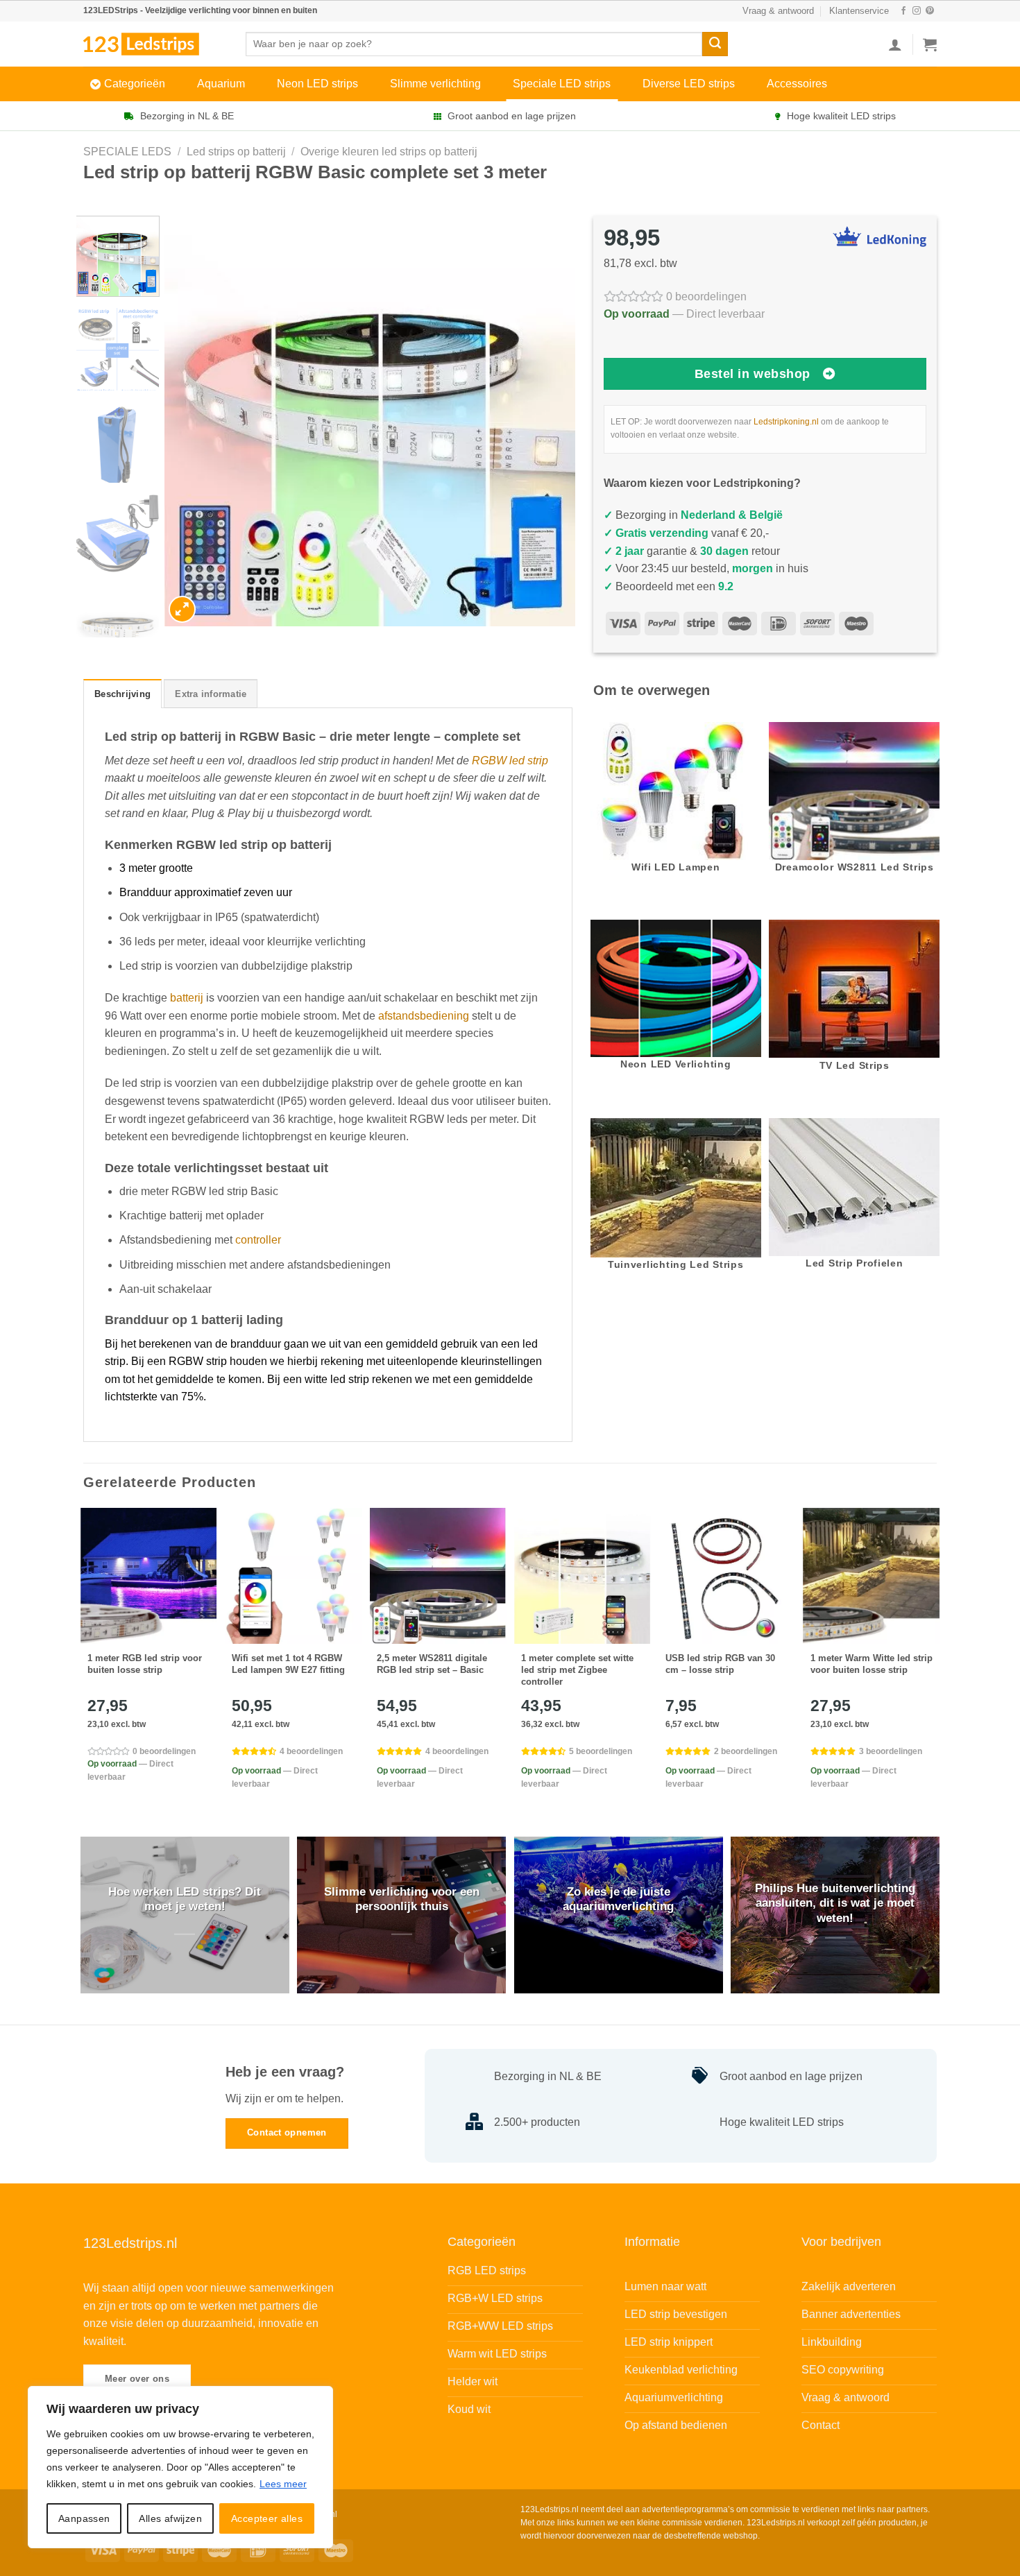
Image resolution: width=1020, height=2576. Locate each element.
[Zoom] (182, 609)
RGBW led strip (510, 761)
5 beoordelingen (601, 1751)
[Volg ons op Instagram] (917, 11)
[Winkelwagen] (930, 44)
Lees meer (283, 2484)
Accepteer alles (267, 2518)
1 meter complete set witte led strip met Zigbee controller (577, 1670)
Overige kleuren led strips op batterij (389, 152)
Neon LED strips (317, 84)
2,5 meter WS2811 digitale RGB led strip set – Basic (432, 1664)
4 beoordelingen (311, 1751)
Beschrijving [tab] (122, 694)
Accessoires (797, 84)
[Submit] (715, 44)
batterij (187, 998)
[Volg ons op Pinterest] (930, 11)
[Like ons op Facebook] (903, 11)
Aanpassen (84, 2518)
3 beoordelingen (891, 1751)
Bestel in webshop (753, 374)
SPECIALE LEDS (127, 152)
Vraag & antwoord (778, 11)
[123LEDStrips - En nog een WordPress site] (154, 44)
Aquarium (221, 84)
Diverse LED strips (689, 84)
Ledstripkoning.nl (786, 422)
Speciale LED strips (562, 84)
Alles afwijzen (170, 2518)
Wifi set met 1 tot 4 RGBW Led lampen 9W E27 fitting (288, 1664)
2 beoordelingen (746, 1751)
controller (258, 1240)
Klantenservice (859, 11)
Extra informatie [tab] (211, 694)
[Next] (550, 421)
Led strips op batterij (236, 152)
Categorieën (135, 84)
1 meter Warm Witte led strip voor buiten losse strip (872, 1664)
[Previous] (190, 421)
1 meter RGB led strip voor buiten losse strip (145, 1664)
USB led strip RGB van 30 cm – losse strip (720, 1664)
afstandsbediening (424, 1016)
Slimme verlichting (435, 84)
